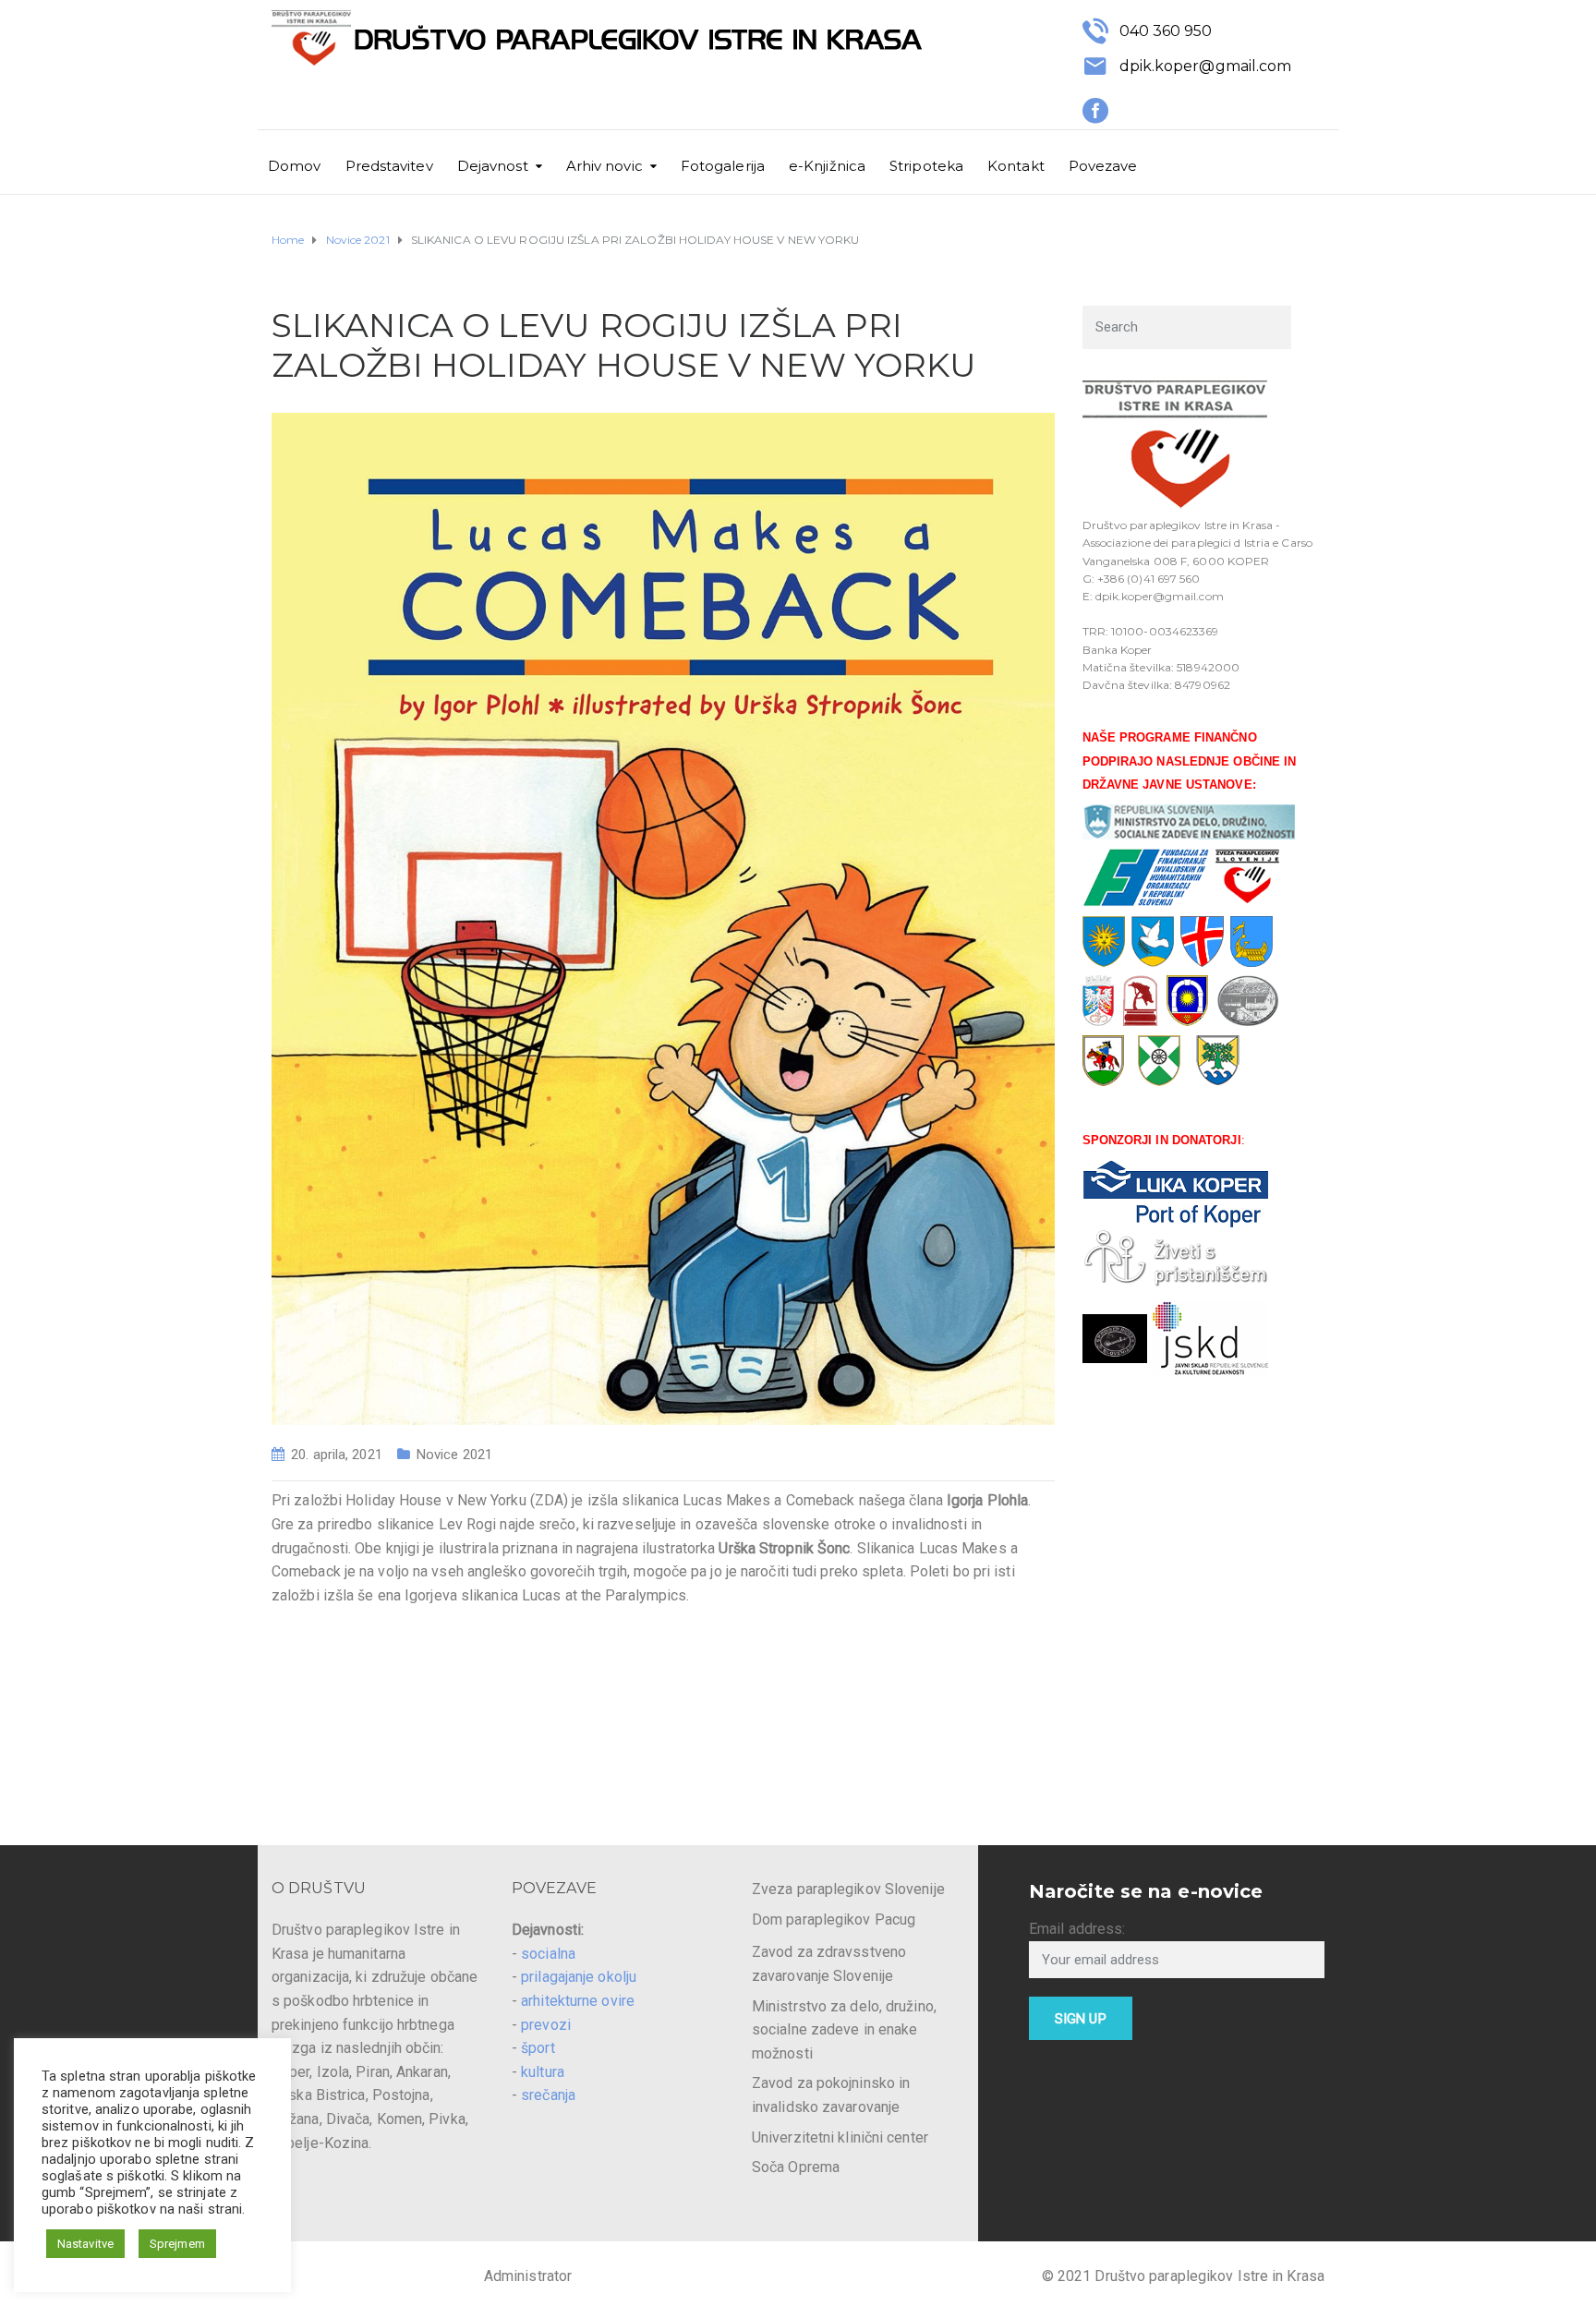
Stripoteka (926, 166)
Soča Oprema (796, 2167)
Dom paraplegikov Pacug (834, 1920)
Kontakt (1016, 166)
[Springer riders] (1115, 1338)
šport (538, 2048)
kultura (543, 2072)
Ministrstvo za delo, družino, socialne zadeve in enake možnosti (844, 2030)
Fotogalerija (723, 166)
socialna (548, 1954)
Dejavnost (493, 166)
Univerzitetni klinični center (840, 2137)
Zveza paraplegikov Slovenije (848, 1889)
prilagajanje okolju (579, 1977)
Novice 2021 (454, 1455)
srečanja (548, 2095)
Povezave (1103, 166)
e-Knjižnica (827, 166)
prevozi (546, 2025)
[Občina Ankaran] (1218, 1060)
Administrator (528, 2276)
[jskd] (1210, 1338)
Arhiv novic (605, 166)
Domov (295, 166)
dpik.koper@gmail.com (1206, 66)
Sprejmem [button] (177, 2244)
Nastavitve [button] (85, 2244)
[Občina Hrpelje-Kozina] (1159, 1060)
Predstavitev (389, 166)
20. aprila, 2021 (337, 1455)
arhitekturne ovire (578, 2001)
